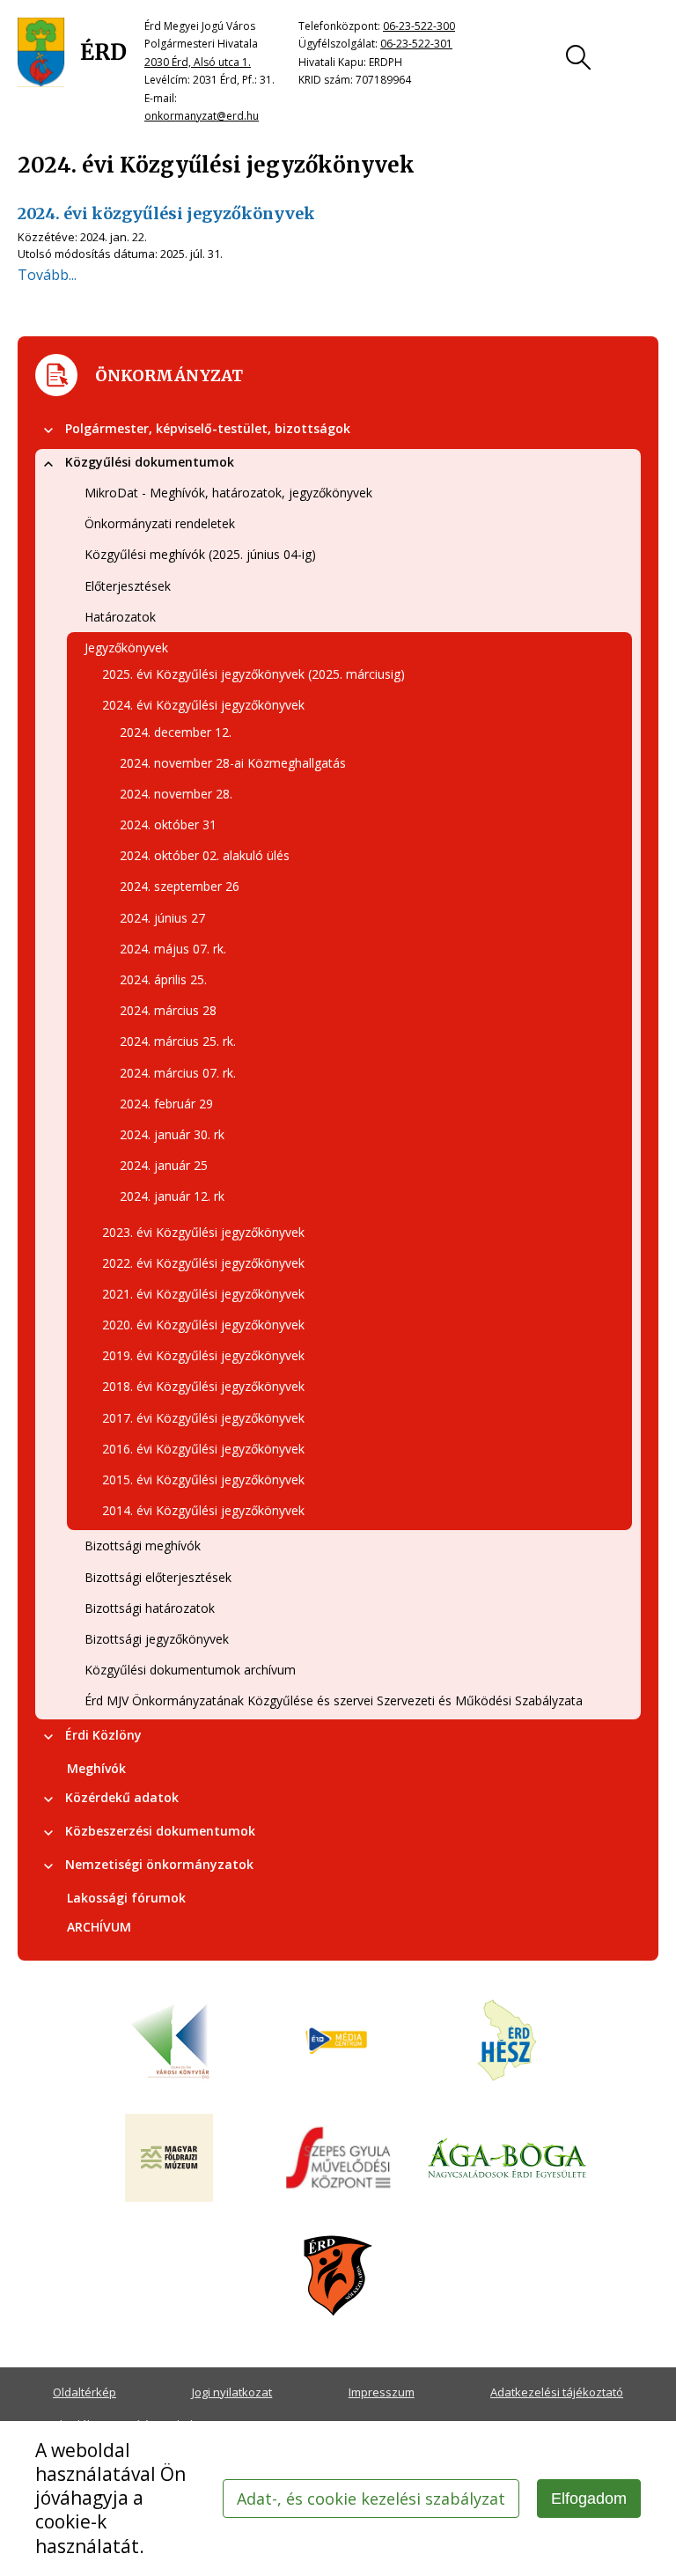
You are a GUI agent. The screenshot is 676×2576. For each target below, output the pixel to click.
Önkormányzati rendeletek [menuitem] (160, 523)
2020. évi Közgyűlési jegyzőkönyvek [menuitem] (203, 1325)
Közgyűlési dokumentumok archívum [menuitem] (190, 1670)
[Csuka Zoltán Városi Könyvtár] (169, 2042)
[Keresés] (578, 57)
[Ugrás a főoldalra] (72, 53)
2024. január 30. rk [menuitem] (172, 1134)
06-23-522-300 (419, 26)
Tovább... (47, 275)
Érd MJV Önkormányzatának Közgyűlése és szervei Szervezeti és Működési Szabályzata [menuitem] (334, 1700)
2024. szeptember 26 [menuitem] (180, 886)
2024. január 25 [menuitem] (164, 1165)
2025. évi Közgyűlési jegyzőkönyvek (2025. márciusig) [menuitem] (253, 674)
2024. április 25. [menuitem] (163, 979)
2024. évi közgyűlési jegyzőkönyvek (166, 213)
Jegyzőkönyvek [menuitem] (126, 648)
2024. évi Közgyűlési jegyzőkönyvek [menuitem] (203, 705)
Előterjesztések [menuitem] (128, 586)
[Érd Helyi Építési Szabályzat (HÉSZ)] (507, 2042)
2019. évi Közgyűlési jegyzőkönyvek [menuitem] (203, 1355)
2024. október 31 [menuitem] (168, 824)
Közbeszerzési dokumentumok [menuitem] (160, 1831)
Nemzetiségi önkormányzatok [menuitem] (159, 1864)
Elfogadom (589, 2499)
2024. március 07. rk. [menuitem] (178, 1073)
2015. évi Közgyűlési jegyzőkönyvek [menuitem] (203, 1479)
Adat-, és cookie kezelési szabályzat (371, 2499)
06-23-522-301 (416, 44)
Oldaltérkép (84, 2392)
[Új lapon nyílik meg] (338, 2042)
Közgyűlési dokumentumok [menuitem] (150, 462)
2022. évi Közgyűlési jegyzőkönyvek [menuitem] (203, 1263)
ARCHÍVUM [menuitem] (99, 1927)
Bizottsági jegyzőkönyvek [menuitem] (157, 1639)
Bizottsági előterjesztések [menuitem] (158, 1577)
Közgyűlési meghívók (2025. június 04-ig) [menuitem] (200, 554)
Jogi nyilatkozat (232, 2392)
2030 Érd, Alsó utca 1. (198, 62)
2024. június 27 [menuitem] (162, 918)
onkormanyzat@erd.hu (202, 116)
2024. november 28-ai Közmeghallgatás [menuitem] (233, 763)
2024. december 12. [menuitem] (176, 732)
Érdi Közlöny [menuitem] (103, 1735)
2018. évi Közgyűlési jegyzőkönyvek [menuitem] (203, 1386)
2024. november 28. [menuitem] (176, 794)
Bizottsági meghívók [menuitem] (143, 1546)
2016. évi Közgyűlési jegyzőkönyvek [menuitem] (203, 1449)
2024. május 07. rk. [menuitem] (173, 949)
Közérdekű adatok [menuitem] (122, 1797)
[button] (48, 431)
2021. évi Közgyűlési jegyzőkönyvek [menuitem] (203, 1294)
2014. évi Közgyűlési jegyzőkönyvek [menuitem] (203, 1510)
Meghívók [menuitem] (96, 1768)
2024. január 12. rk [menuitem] (172, 1196)
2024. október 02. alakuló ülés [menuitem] (205, 855)
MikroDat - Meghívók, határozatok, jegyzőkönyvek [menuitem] (228, 493)
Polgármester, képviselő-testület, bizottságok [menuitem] (208, 428)
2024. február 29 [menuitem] (166, 1104)
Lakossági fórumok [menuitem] (126, 1898)
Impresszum (382, 2392)
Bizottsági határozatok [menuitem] (150, 1608)
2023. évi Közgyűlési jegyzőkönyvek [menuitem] (203, 1232)
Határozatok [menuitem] (120, 617)
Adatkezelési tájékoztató (557, 2392)
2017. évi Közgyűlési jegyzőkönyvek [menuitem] (203, 1418)
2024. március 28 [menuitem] (168, 1010)
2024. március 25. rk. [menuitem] (178, 1041)
